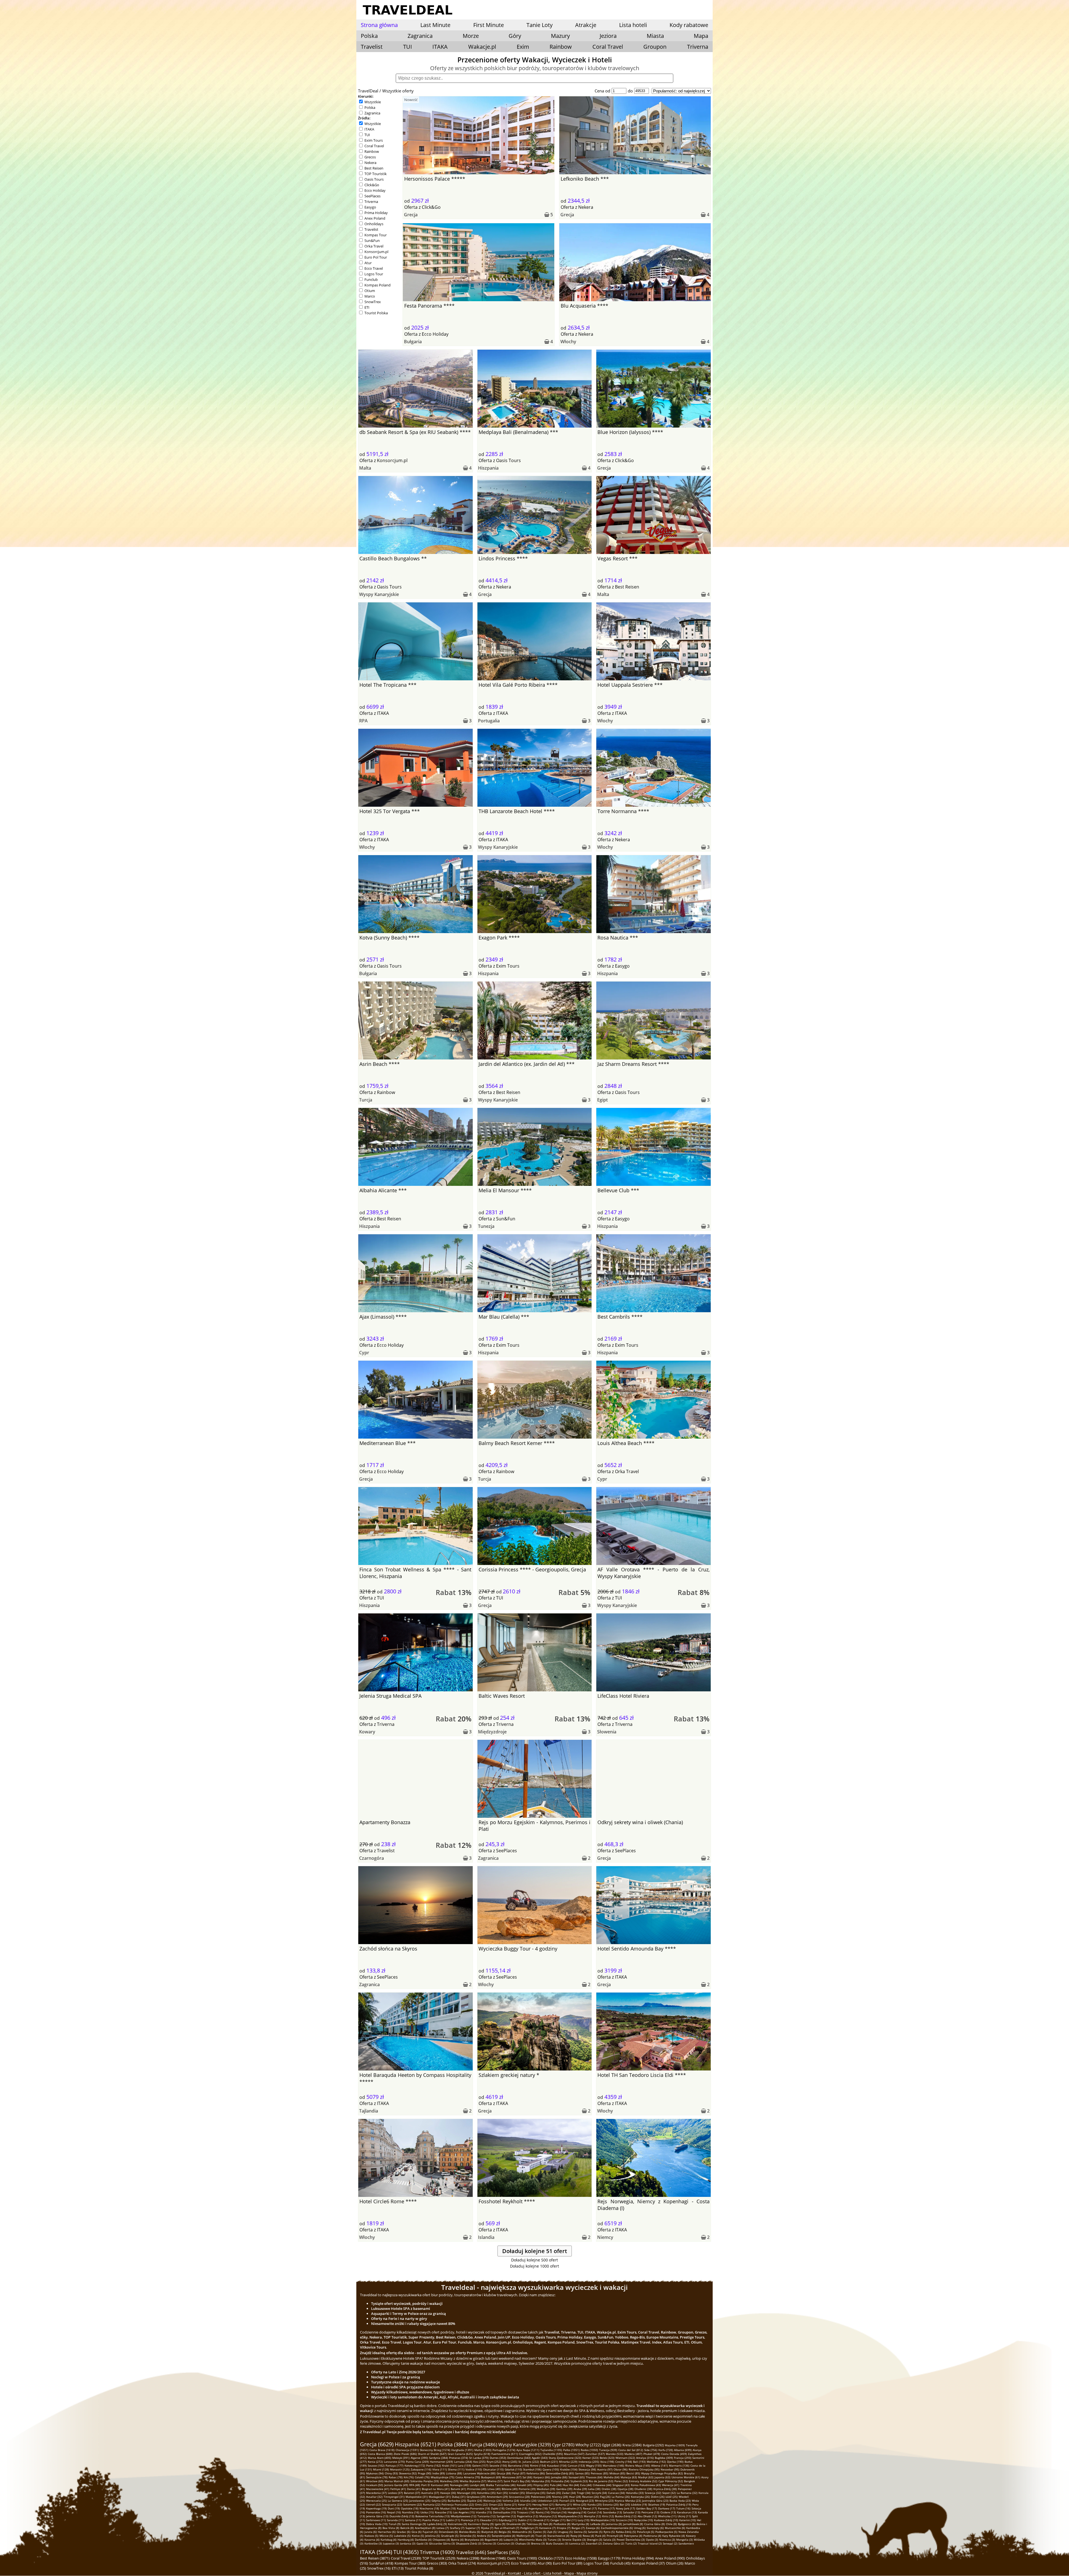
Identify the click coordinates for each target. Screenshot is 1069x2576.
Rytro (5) (609, 2532)
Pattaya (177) (394, 2465)
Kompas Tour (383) (410, 2563)
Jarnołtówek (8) (633, 2524)
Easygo (370, 207)
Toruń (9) (395, 2524)
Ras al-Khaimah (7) (507, 2528)
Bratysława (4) (474, 2540)
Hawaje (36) (448, 2493)
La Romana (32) (687, 2493)
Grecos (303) (437, 2563)
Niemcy (605, 2237)
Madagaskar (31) (440, 2497)
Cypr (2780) (563, 2445)
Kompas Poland (377, 285)
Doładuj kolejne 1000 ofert (534, 2266)
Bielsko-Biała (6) (470, 2532)
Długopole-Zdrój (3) (469, 2543)
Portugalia (489, 721)
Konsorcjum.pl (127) (494, 2563)
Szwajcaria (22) (392, 2504)
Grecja (411, 215)
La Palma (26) (621, 2497)
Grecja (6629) (377, 2444)
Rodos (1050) (589, 2450)
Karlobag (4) (388, 2540)
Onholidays (374, 224)
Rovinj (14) (543, 2512)
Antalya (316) (645, 2458)
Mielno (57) (495, 2481)
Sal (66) (527, 2477)
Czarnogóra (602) (530, 2454)
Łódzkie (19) (639, 2504)
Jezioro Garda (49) (396, 2485)
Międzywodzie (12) (570, 2516)
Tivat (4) (541, 2536)
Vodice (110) (474, 2469)
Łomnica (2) (577, 2543)
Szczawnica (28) (519, 2497)
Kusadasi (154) (557, 2465)
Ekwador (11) (489, 2520)
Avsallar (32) (374, 2497)
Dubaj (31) (459, 2497)
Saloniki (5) (595, 2532)
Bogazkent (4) (494, 2540)
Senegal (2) (670, 2543)
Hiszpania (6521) (415, 2444)
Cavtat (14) (595, 2512)
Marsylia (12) (592, 2516)
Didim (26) (658, 2497)
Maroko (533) (615, 2454)
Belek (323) (607, 2458)
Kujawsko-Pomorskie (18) (473, 2508)
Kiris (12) (608, 2516)
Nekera (370, 163)
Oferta (411, 207)
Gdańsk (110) (513, 2469)
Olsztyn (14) (559, 2512)
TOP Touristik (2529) (439, 2558)
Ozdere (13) (668, 2512)
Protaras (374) (459, 2458)
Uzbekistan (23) (548, 2501)
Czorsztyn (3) (506, 2543)
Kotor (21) (525, 2504)
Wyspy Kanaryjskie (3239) (525, 2445)
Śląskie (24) (475, 2501)
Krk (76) (409, 2477)
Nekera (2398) (468, 2558)
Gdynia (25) (439, 2501)
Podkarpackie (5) (666, 2532)
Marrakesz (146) (613, 2465)
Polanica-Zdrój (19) (679, 2504)
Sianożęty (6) (655, 2528)
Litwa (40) (494, 2489)
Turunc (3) (554, 2540)
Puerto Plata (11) (434, 2520)
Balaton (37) (412, 2493)
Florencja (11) (470, 2520)
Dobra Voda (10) (377, 2524)
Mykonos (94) (375, 2473)
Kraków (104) (569, 2469)
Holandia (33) (635, 2493)
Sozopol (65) (577, 2477)
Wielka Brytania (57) (473, 2481)
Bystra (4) (457, 2540)
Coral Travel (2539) (406, 2558)
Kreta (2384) (632, 2445)
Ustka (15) (427, 2512)
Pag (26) (605, 2497)
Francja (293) (683, 2458)
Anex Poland (375, 218)
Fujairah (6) (430, 2532)
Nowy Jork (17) (625, 2508)
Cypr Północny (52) (671, 2481)
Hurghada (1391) (462, 2450)
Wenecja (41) (671, 2485)
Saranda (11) (395, 2520)
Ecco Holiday (375, 190)
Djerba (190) (675, 2462)
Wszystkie (373, 102)
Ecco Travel (374, 268)
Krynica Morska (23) (628, 2501)
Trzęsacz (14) (526, 2512)
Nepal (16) (394, 2512)
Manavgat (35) (467, 2493)
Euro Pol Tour (376, 257)
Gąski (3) (422, 2543)
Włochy (568, 342)
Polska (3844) (453, 2444)
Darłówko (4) (423, 2540)
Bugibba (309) (664, 2458)
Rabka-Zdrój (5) (626, 2532)
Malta (365, 468)
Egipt (602, 1100)
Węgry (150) (594, 2465)
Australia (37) (430, 2493)
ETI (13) (398, 2568)
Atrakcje (586, 25)
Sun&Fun (372, 241)
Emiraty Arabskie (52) (643, 2481)
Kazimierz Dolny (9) (481, 2524)
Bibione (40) (510, 2489)
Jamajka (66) (559, 2477)
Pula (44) (556, 2485)
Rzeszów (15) (443, 2512)
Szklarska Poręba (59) (425, 2481)
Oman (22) (496, 2504)
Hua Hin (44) (571, 2485)
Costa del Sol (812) (631, 2450)
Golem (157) (480, 2465)
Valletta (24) (511, 2501)
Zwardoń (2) (594, 2543)
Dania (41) (414, 2489)
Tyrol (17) (555, 2508)
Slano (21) (510, 2504)
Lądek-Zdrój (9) (437, 2524)
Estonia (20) (611, 2504)
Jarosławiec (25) (420, 2501)
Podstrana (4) (652, 2536)
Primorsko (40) (477, 2489)
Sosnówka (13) (612, 2512)
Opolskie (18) (410, 2508)
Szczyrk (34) (599, 2493)
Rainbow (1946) (493, 2558)
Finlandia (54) (560, 2481)
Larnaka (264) (463, 2462)
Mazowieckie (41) (378, 2489)
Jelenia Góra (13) (377, 2516)
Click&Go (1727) (551, 2558)
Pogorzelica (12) (528, 2516)
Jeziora (608, 36)
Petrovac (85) (600, 2473)
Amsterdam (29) (497, 2497)
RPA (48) (415, 2485)
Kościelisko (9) (457, 2524)
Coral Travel (608, 47)
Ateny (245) (510, 2462)
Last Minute (435, 25)
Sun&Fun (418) (381, 2563)
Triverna (698, 47)
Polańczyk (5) (646, 2532)
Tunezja (486, 1226)
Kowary (367, 1732)
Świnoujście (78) (377, 2477)
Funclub (371, 279)
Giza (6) (416, 2532)
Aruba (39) (580, 2489)
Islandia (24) (528, 2501)
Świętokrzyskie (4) (503, 2536)
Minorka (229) (568, 2462)
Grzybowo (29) (476, 2497)
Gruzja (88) (504, 2473)
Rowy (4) (576, 2536)
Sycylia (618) (482, 2454)
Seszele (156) (498, 2465)
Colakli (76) (422, 2477)
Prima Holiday (376, 213)
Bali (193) (639, 2462)
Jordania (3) (408, 2543)
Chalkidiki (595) (553, 2454)
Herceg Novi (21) (543, 2504)
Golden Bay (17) (647, 2508)
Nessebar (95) (670, 2469)
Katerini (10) (687, 2520)
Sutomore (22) (412, 2504)
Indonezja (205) (589, 2462)
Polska (370, 107)
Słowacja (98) (587, 2469)
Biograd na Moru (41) (436, 2489)
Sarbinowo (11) (376, 2520)
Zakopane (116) (421, 2469)
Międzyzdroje (492, 1732)
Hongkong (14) (577, 2512)
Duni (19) (394, 2508)
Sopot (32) (669, 2493)
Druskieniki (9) (516, 2524)
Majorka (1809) (675, 2445)
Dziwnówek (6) (448, 2532)
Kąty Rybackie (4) (674, 2536)
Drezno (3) (489, 2543)
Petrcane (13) (650, 2512)
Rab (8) (548, 2524)
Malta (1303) (483, 2450)
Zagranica (372, 113)
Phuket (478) (652, 2454)
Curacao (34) (616, 2493)
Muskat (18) (448, 2508)
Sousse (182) (376, 2465)
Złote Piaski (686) (405, 2454)
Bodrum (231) (549, 2462)
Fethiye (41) (398, 2489)
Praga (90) (425, 2473)
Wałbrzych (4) (525, 2536)
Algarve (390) (419, 2458)
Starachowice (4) (558, 2536)
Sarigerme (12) (506, 2516)
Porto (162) (434, 2465)
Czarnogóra (372, 1858)
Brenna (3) (538, 2543)
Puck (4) (600, 2536)
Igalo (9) (500, 2524)
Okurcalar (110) (493, 2469)
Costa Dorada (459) (674, 2454)
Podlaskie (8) (562, 2524)
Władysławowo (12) (464, 2516)
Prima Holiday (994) (638, 2558)
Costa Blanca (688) (380, 2454)
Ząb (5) (552, 2532)
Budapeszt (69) (491, 2477)
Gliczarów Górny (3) (442, 2543)
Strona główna (379, 25)
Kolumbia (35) (486, 2493)
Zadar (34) (569, 2493)
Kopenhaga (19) (376, 2508)
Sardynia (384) (438, 2458)
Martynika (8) (580, 2524)
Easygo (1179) (609, 2558)
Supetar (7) (473, 2528)
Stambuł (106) (532, 2469)
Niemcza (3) (667, 2540)
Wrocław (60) (375, 2481)
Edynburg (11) (508, 2520)
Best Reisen (374, 168)
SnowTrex (373, 302)
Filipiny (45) (541, 2485)
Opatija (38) (625, 2489)
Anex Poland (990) (670, 2558)
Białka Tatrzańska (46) (501, 2485)
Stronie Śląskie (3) (574, 2540)
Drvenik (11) (541, 2520)
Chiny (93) (391, 2473)
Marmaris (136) (679, 2465)
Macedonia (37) (376, 2493)
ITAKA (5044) (376, 2552)
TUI (408, 47)
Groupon (655, 47)
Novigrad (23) (585, 2501)
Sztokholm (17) (572, 2508)
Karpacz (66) (542, 2477)
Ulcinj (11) (684, 2516)
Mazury (560, 36)
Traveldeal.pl (495, 2573)
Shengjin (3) (594, 2540)
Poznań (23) (567, 2501)
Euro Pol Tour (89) (568, 2563)
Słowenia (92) (408, 2473)
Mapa (701, 36)
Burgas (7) (578, 2528)
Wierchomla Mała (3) (533, 2540)
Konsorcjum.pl (376, 252)
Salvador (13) (632, 2512)
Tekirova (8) (534, 2524)
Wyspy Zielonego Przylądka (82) (662, 2473)
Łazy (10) (583, 2520)
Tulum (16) (683, 2508)
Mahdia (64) (611, 2477)
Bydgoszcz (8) (687, 2524)
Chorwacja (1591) (407, 2450)
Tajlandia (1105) (551, 2450)
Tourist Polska (376, 313)
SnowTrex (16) (379, 2568)
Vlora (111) (440, 2469)
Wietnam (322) (625, 2458)
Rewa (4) (588, 2536)
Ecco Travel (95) (524, 2563)
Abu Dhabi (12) (647, 2516)
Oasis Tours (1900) (522, 2558)
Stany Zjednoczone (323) (565, 2458)
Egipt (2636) (612, 2445)
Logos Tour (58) (596, 2563)
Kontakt (514, 2573)
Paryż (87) (519, 2473)
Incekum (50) (375, 2485)
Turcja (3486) (483, 2444)
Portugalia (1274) (504, 2450)
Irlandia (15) (484, 2512)
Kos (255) (479, 2462)
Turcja (366, 1100)
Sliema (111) (456, 2469)
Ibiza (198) (607, 2462)
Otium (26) (675, 2563)
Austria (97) (605, 2469)
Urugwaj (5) (565, 2532)
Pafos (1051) (571, 2450)
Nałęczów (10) (643, 2520)
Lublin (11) (453, 2520)
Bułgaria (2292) (653, 2445)
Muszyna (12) (548, 2516)
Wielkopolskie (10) (603, 2520)
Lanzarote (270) (394, 2462)
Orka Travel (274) (462, 2563)
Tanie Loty (540, 25)
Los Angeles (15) (464, 2512)
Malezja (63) (629, 2477)
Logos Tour (374, 274)
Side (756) (651, 2450)
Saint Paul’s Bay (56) (517, 2481)
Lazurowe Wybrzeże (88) (479, 2473)
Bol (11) (572, 2520)
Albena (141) (659, 2465)
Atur (368, 263)
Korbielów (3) (373, 2543)
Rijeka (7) (487, 2528)
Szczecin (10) (624, 2520)
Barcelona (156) (518, 2465)
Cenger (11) (558, 2520)
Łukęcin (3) (511, 2540)
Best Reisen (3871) (375, 2558)
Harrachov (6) (387, 2532)
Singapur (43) (621, 2485)
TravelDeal (368, 91)
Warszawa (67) (512, 2477)
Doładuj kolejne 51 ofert (535, 2251)
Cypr (364, 1353)
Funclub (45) (620, 2563)
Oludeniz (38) (643, 2489)
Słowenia (607, 1732)
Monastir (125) (400, 2469)
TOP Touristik (376, 174)
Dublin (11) (525, 2520)
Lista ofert (532, 2573)
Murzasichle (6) (675, 2528)
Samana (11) (413, 2520)
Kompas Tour (376, 235)
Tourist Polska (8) (419, 2568)
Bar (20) (625, 2504)
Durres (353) (498, 2458)
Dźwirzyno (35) (536, 2493)
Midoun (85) (617, 2473)
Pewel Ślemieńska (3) (631, 2540)
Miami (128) (381, 2469)
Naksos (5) (371, 2536)
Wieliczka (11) (667, 2516)
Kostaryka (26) (640, 2497)
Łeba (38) (594, 2489)
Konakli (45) (524, 2485)
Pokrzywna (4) (633, 2536)
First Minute (489, 25)
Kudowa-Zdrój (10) (666, 2520)
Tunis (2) (631, 2543)
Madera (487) (633, 2454)
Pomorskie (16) (376, 2512)
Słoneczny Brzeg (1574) (435, 2450)
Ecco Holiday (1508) (581, 2558)
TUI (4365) (406, 2552)
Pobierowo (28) (541, 2497)
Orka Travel (374, 246)
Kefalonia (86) (536, 2473)
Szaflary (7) (457, 2528)
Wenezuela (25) (376, 2501)
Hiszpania (488, 468)
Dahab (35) (554, 2493)
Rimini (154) (538, 2465)
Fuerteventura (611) (505, 2454)
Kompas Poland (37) (648, 2563)
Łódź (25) (672, 2497)
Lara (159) (464, 2465)
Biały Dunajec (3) (557, 2543)
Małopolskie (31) (417, 2497)
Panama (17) (606, 2508)
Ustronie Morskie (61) (686, 2477)
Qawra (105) (551, 2469)
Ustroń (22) (373, 2504)
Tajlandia (369, 2111)
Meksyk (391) (401, 2458)
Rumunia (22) (432, 2504)
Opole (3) (652, 2540)
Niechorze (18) (429, 2508)
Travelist (372, 47)
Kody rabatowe (689, 25)
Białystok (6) (489, 2532)
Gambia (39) (564, 2489)
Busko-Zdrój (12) (626, 2516)
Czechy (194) (624, 2462)
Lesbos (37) (395, 2493)
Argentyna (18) (538, 2508)
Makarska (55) (541, 2481)
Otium (370, 291)
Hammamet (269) (441, 2462)
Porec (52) (621, 2481)
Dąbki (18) (498, 2508)
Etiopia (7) (564, 2528)
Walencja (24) (492, 2501)
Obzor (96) (621, 2469)
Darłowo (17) (667, 2508)
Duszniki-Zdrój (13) (402, 2516)
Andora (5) (484, 2536)
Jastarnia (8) (614, 2524)
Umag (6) (640, 2528)
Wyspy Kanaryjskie (379, 594)
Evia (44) (586, 2485)
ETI (367, 307)
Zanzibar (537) (595, 2454)
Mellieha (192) (656, 2462)
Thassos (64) (594, 2477)
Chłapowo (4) (441, 2540)
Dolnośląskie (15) (504, 2512)
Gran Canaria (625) (460, 2454)
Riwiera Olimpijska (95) (644, 2469)
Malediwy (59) (449, 2481)
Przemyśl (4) (615, 2536)
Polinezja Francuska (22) (458, 2504)
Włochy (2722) (588, 2445)
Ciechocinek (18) (516, 2508)
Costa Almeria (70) (468, 2477)
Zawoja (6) (593, 2528)
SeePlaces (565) (503, 2552)
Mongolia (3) (684, 2540)
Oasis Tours (374, 179)
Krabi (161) (449, 2465)
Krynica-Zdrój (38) (665, 2489)
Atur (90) (545, 2563)
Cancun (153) (576, 2465)
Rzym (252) (494, 2462)
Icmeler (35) (517, 2493)
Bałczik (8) (407, 2528)
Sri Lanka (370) (479, 2458)
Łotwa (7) (443, 2528)
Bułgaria (413, 342)
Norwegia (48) (459, 2485)
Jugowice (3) (391, 2543)
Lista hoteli (633, 25)
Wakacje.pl (482, 47)
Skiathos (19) (657, 2504)
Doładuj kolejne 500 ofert (534, 2260)
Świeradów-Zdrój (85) (560, 2473)
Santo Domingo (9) (414, 2524)
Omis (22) (481, 2504)
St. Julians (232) (529, 2462)
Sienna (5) (580, 2532)
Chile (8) (671, 2524)
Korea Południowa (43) (646, 2485)
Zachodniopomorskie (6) (617, 2528)
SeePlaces (372, 196)
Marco (370, 296)
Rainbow (561, 47)
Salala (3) (609, 2540)
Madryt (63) (646, 2477)
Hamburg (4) (406, 2540)
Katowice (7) (547, 2528)
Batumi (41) (458, 2489)
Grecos (370, 157)
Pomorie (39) (527, 2489)
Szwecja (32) (653, 2493)
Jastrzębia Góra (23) (655, 2501)
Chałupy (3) (523, 2543)
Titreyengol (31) (394, 2497)
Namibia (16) (411, 2512)
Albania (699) (683, 2450)
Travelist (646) (471, 2552)
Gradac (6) (404, 2532)
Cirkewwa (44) (602, 2485)
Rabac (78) (396, 2477)
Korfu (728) (666, 2450)
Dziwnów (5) (468, 2536)
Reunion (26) (590, 2497)
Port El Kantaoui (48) (435, 2485)
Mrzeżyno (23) (604, 2501)
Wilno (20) (580, 2504)
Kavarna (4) (372, 2540)
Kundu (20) (594, 2504)
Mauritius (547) (574, 2454)
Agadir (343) (540, 2458)
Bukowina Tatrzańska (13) (432, 2516)
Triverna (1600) (437, 2552)
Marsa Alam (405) (379, 2458)
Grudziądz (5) (450, 2536)
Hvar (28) (575, 2497)
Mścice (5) (386, 2536)
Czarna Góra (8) (654, 2524)
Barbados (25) (457, 2501)
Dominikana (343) (519, 2458)
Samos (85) (582, 2473)
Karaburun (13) (687, 2512)
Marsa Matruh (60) (397, 2481)
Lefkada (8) (597, 2524)
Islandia (486, 2237)
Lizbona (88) (454, 2473)
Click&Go (372, 185)
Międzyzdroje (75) (442, 2477)
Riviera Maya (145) (638, 2465)
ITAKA (440, 47)
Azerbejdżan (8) (425, 2528)
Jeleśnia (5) (432, 2536)
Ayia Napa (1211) (528, 2450)
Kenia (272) (375, 2462)
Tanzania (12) (486, 2516)
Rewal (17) (590, 2508)
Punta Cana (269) (417, 2462)
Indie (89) (439, 2473)
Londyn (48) (477, 2485)
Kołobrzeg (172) (415, 2465)
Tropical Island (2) (650, 2543)
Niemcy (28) (560, 2497)
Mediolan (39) (546, 2489)
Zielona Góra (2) (613, 2543)
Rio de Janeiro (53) (601, 2481)
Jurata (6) (371, 2532)
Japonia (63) (662, 2477)
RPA (363, 721)
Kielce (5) (418, 2536)
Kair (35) (502, 2493)
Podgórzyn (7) (529, 2528)
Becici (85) (633, 2473)
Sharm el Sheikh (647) (432, 2454)
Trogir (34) (584, 2493)
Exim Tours (374, 140)
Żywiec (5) (540, 2532)
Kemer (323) (590, 2458)
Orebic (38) (609, 2489)
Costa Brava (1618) (382, 2450)
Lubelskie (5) (402, 2536)
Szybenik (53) (579, 2481)
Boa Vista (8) (391, 2528)
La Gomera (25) (398, 2501)
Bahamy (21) (564, 2504)
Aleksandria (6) (522, 2532)
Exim (523, 47)
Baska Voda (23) (680, 2501)
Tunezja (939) (608, 2450)
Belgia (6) (505, 2532)
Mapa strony (587, 2573)
